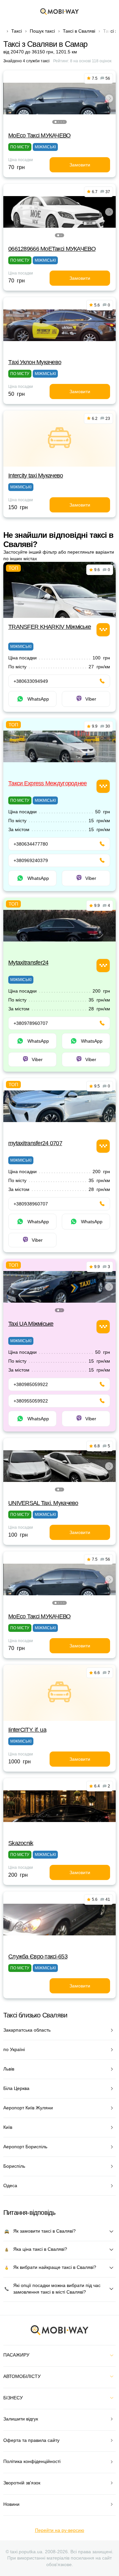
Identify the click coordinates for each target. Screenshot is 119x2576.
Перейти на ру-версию (60, 2530)
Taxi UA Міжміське (31, 1324)
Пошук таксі (42, 31)
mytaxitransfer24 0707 (35, 1143)
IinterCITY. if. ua (27, 1730)
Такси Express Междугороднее (48, 783)
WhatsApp (38, 699)
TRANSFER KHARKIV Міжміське (50, 627)
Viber (91, 699)
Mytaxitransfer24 (28, 963)
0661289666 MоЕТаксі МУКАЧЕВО (52, 249)
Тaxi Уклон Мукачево (35, 362)
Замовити (80, 165)
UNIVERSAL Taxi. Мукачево (43, 1503)
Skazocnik (21, 1843)
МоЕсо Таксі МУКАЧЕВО (40, 135)
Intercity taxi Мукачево (36, 476)
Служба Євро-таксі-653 (38, 1956)
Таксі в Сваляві (79, 31)
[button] (56, 122)
